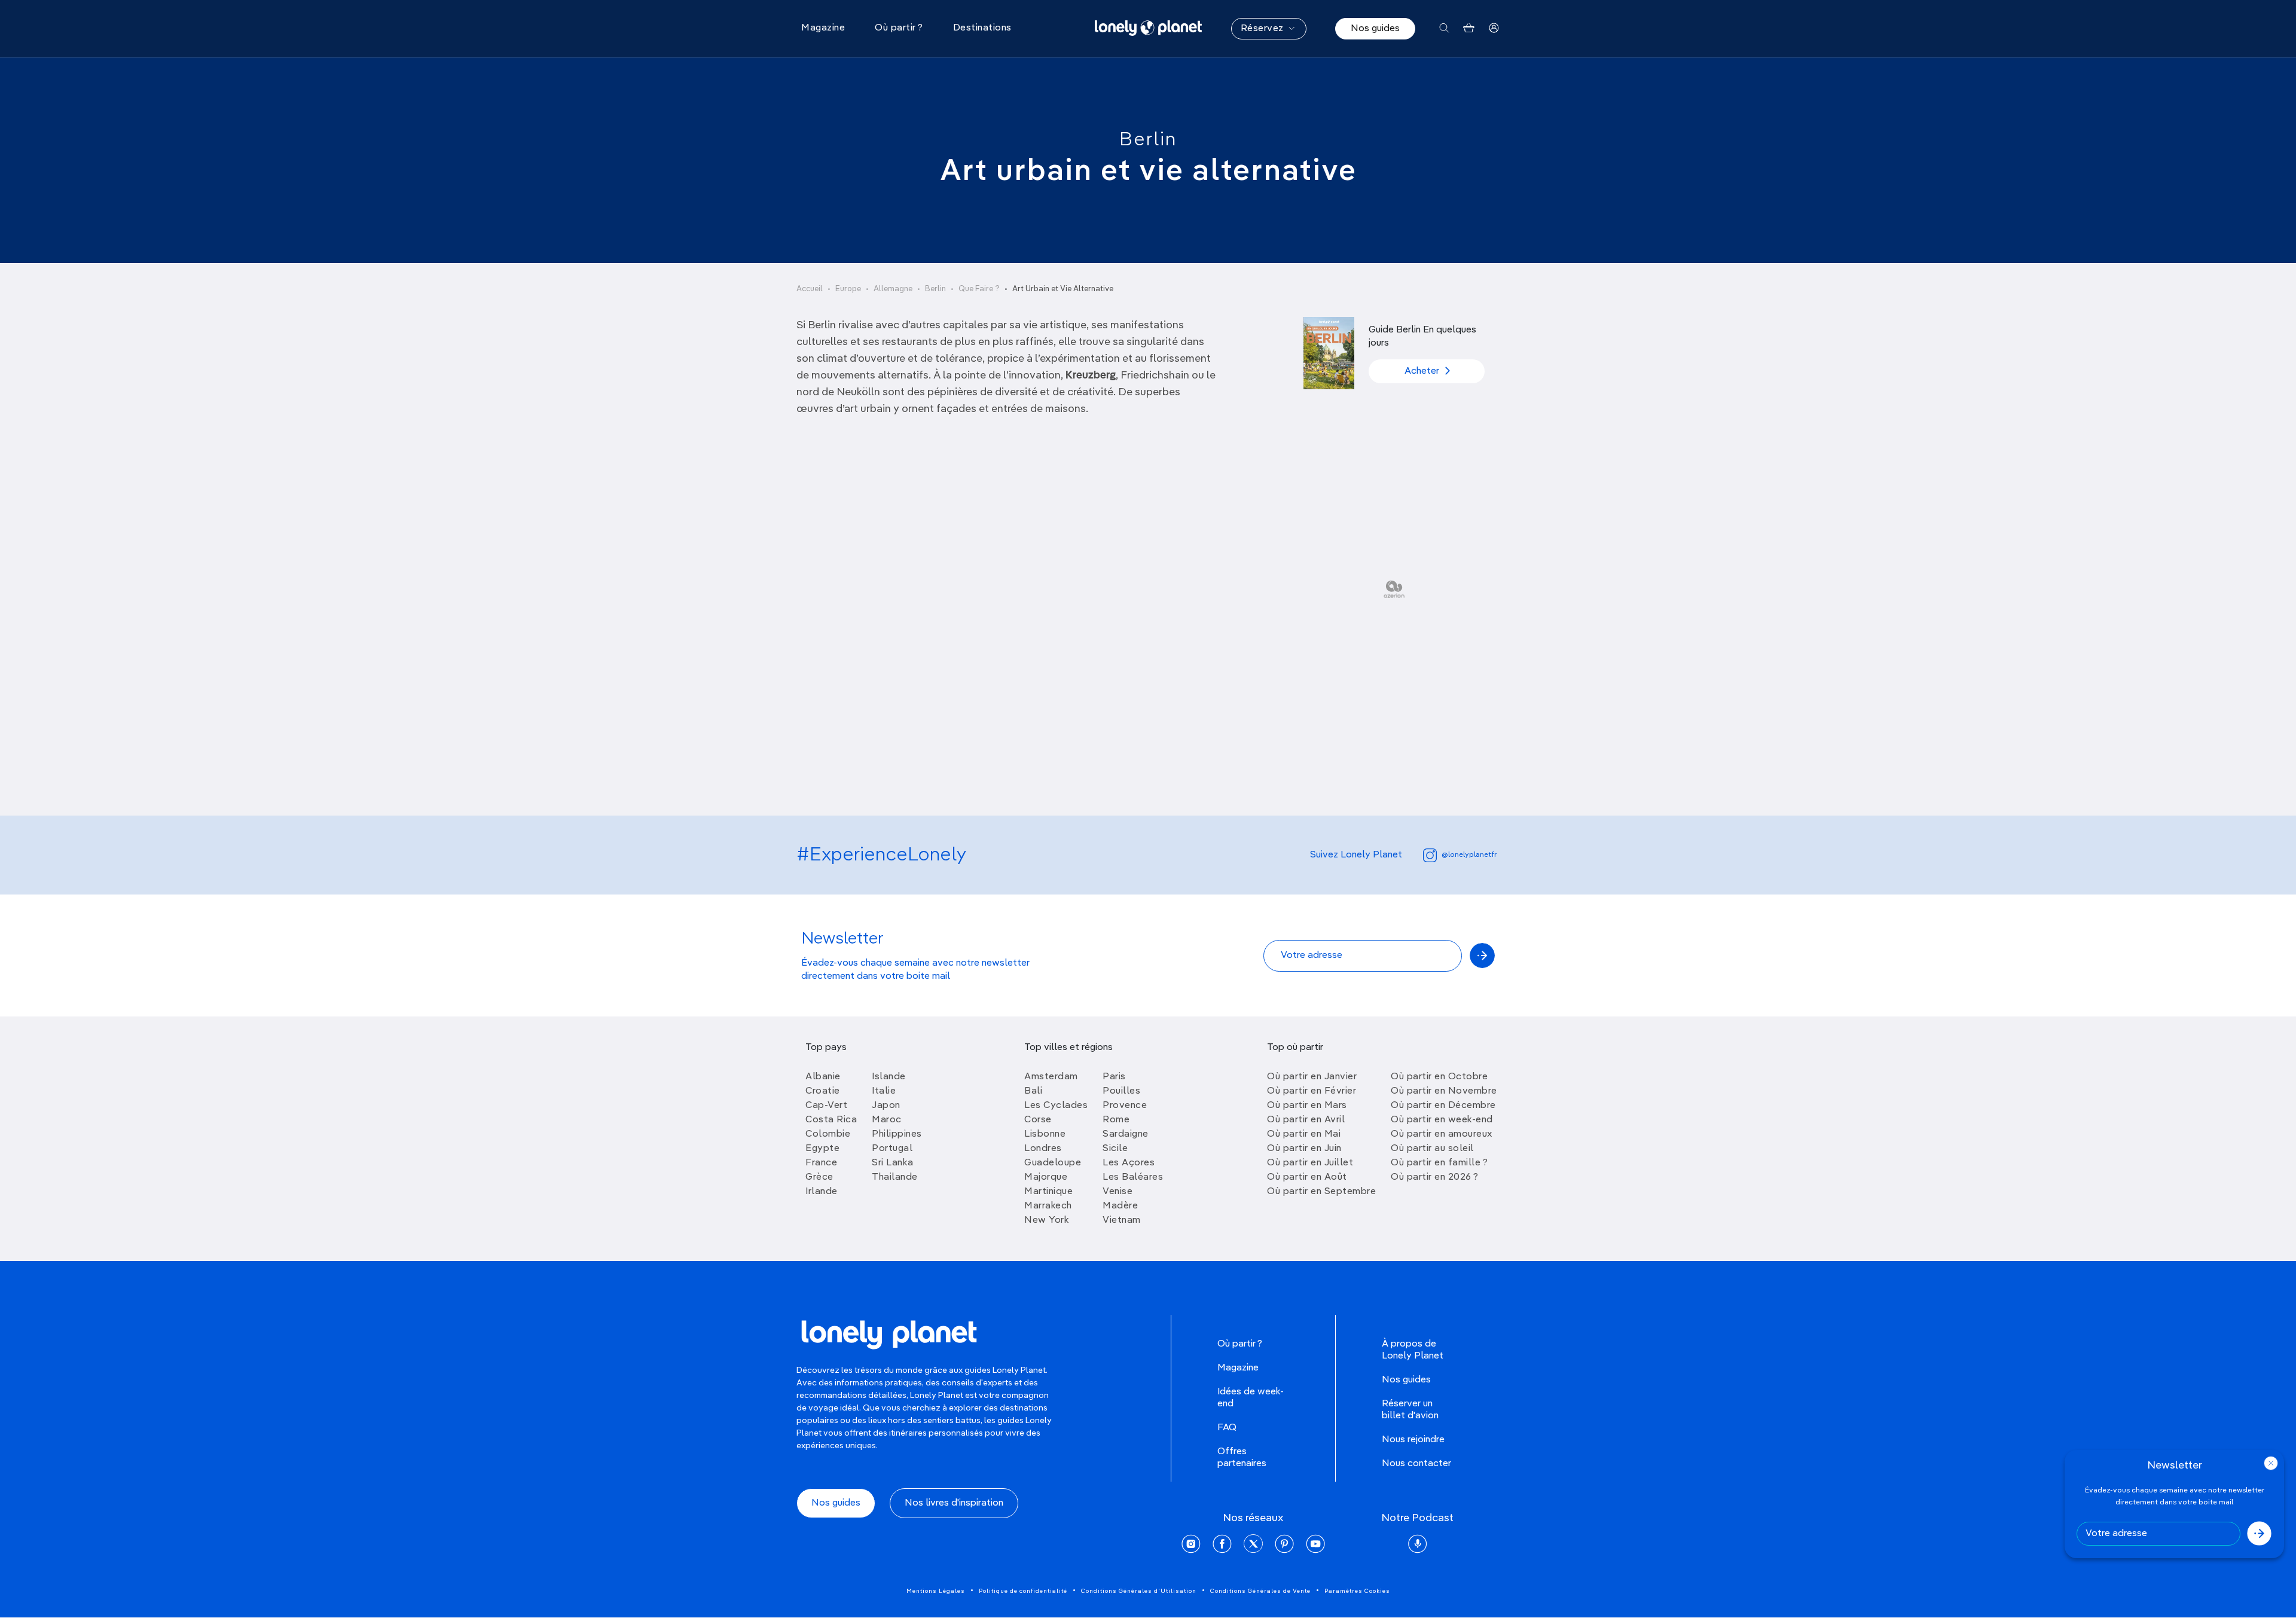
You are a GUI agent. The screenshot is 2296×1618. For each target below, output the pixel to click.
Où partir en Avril (1306, 1120)
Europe (848, 289)
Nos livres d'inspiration (954, 1503)
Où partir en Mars (1307, 1106)
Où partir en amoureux (1442, 1134)
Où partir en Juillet (1310, 1163)
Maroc (887, 1120)
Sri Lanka (893, 1163)
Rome (1116, 1120)
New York (1047, 1220)
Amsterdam (1051, 1077)
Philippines (897, 1134)
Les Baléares (1133, 1177)
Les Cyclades (1056, 1106)
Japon (886, 1106)
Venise (1118, 1192)
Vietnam (1122, 1220)
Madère (1120, 1206)
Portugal (892, 1149)
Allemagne (893, 289)
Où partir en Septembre (1321, 1192)
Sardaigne (1126, 1134)
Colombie (828, 1134)
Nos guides (1375, 29)
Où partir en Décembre (1443, 1106)
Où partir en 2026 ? (1435, 1177)
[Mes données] (1494, 28)
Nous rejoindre (1413, 1440)
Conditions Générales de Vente (1260, 1591)
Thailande (895, 1177)
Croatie (823, 1091)
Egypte (822, 1149)
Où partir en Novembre (1444, 1091)
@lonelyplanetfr (1469, 855)
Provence (1125, 1106)
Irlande (822, 1192)
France (821, 1163)
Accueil (810, 289)
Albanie (823, 1077)
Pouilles (1121, 1091)
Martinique (1048, 1192)
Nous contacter (1416, 1464)
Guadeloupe (1053, 1163)
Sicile (1115, 1149)
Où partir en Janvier (1312, 1077)
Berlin (1148, 140)
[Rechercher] (1444, 28)
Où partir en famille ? (1439, 1163)
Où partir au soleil (1432, 1149)
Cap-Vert (826, 1106)
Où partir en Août (1307, 1177)
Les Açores (1129, 1163)
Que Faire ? (979, 289)
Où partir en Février (1312, 1091)
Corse (1038, 1120)
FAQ (1227, 1428)
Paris (1114, 1077)
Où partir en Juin (1304, 1149)
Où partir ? (1240, 1344)
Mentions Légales (936, 1591)
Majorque (1046, 1177)
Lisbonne (1045, 1134)
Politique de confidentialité (1023, 1591)
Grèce (819, 1177)
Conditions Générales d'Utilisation (1139, 1591)
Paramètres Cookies (1357, 1591)
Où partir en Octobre (1439, 1077)
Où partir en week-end (1442, 1120)
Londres (1043, 1149)
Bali (1033, 1091)
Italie (884, 1091)
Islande (889, 1077)
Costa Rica (831, 1120)
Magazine (1238, 1368)
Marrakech (1048, 1206)
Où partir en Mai (1304, 1134)
